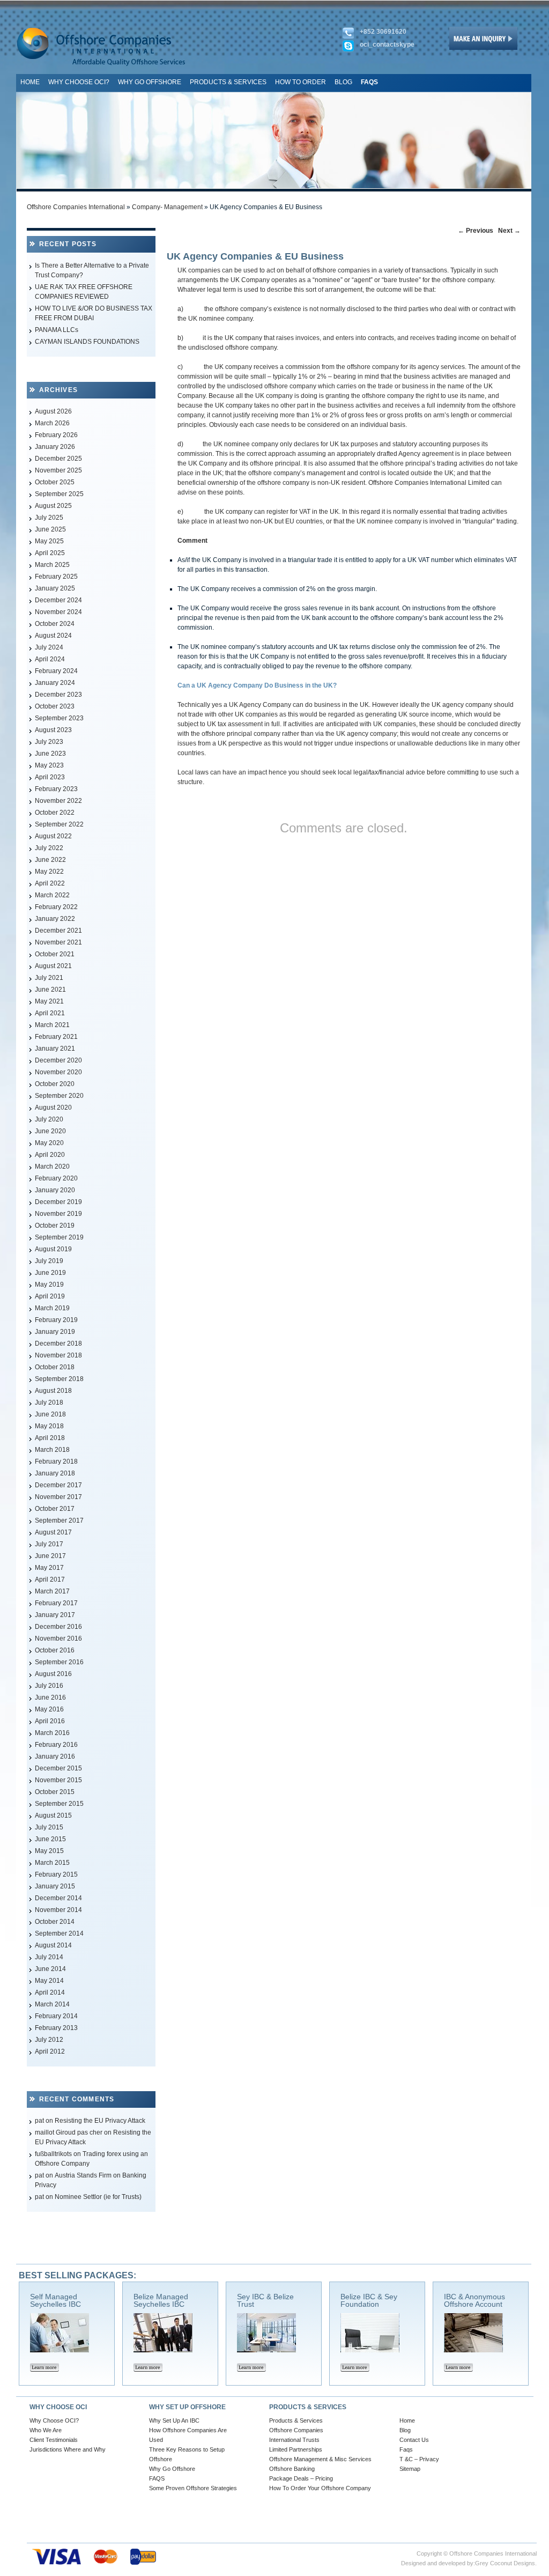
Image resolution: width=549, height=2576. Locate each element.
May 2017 (49, 1568)
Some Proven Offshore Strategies (193, 2488)
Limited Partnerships (296, 2449)
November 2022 (58, 801)
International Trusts (294, 2440)
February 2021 (56, 1037)
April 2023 (50, 777)
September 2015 (59, 1804)
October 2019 (55, 1226)
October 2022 (55, 813)
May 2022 (49, 872)
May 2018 (49, 1426)
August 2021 (53, 966)
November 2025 (58, 470)
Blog (405, 2430)
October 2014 (55, 1922)
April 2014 (50, 1992)
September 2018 (59, 1379)
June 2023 (50, 754)
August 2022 (53, 836)
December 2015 (58, 1768)
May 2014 (49, 1981)
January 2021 (55, 1049)
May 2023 (49, 765)
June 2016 (50, 1697)
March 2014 (52, 2004)
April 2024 (50, 659)
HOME (30, 82)
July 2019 (49, 1261)
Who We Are (46, 2430)
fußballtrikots (53, 2154)
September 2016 (59, 1662)
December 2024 (58, 600)
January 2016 (55, 1756)
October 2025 (55, 482)
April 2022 (50, 883)
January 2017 (55, 1615)
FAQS (157, 2478)
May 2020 (49, 1143)
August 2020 (53, 1108)
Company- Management (167, 207)
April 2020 (50, 1155)
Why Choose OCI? (54, 2420)
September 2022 (59, 824)
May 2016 (49, 1709)
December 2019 (58, 1202)
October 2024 (55, 624)
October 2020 (55, 1084)
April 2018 (50, 1438)
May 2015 (49, 1851)
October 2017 (55, 1509)
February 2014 (56, 2016)
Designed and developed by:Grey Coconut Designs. (469, 2563)
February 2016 (56, 1745)
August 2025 (53, 506)
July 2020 (49, 1119)
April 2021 (50, 1013)
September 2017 (59, 1520)
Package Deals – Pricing (301, 2478)
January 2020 (55, 1190)
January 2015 (55, 1886)
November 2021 (58, 942)
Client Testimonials (54, 2440)
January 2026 (55, 447)
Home (407, 2420)
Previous (476, 231)
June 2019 (50, 1273)
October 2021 (55, 954)
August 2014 (53, 1945)
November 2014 (58, 1910)
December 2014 (58, 1898)
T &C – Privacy (419, 2459)
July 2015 (49, 1827)
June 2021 (50, 990)
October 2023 (55, 706)
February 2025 (56, 577)
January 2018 (55, 1473)
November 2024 (58, 612)
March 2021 (52, 1025)
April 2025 (50, 553)
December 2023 (58, 695)
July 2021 (49, 978)
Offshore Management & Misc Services (320, 2459)
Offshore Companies (296, 2430)
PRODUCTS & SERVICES (228, 82)
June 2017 (50, 1556)
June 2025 (50, 529)
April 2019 (50, 1296)
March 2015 (52, 1863)
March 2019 (52, 1308)
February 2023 (56, 789)
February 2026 (56, 435)
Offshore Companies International (76, 207)
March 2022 (52, 895)
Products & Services (296, 2420)
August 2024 (53, 636)
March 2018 (52, 1450)
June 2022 (50, 860)
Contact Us (414, 2440)
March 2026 (52, 423)
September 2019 (59, 1237)
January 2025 (55, 588)
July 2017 (49, 1544)
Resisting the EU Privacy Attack (100, 2121)
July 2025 (49, 518)
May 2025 (49, 541)
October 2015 (55, 1792)
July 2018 (49, 1403)
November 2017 (58, 1497)
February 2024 (56, 671)
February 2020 (56, 1178)
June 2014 (50, 1969)
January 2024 (55, 683)
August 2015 (53, 1815)
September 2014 (59, 1933)
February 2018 (56, 1462)
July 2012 (49, 2040)
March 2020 (52, 1167)
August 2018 (53, 1391)
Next (509, 231)
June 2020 (50, 1131)
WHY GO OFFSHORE (150, 82)
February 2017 (56, 1603)
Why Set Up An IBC (174, 2420)
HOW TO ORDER (301, 82)
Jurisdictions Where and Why (68, 2449)
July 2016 (49, 1686)
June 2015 (50, 1839)
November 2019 (58, 1214)
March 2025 (52, 565)
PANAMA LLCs (57, 330)
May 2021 (49, 1001)
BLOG (343, 82)
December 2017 (58, 1485)
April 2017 (50, 1579)
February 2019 (56, 1320)
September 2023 (59, 718)
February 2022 (56, 907)
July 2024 (49, 647)
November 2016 (58, 1638)
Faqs (406, 2449)
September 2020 (59, 1096)
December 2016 (58, 1627)
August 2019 (53, 1249)
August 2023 (53, 730)
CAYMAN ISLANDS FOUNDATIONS (87, 342)
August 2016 (53, 1674)
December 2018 (58, 1344)
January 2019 (55, 1332)
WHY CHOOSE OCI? (79, 82)
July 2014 (49, 1957)
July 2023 (49, 742)
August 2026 (53, 411)
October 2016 (55, 1650)
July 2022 (49, 848)
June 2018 (50, 1414)
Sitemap (410, 2469)
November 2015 (58, 1780)
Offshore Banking (292, 2469)
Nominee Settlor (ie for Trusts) (98, 2197)
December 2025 (58, 459)
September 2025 (59, 494)
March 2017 (52, 1591)
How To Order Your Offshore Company (320, 2488)
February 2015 (56, 1874)
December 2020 (58, 1060)
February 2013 (56, 2028)
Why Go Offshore (172, 2469)
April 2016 (50, 1721)
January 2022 (55, 919)
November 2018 (58, 1355)
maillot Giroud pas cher (69, 2132)
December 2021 (58, 931)
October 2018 (55, 1367)
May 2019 (49, 1285)
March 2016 (52, 1733)
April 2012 (50, 2051)
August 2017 (53, 1532)
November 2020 (58, 1072)
